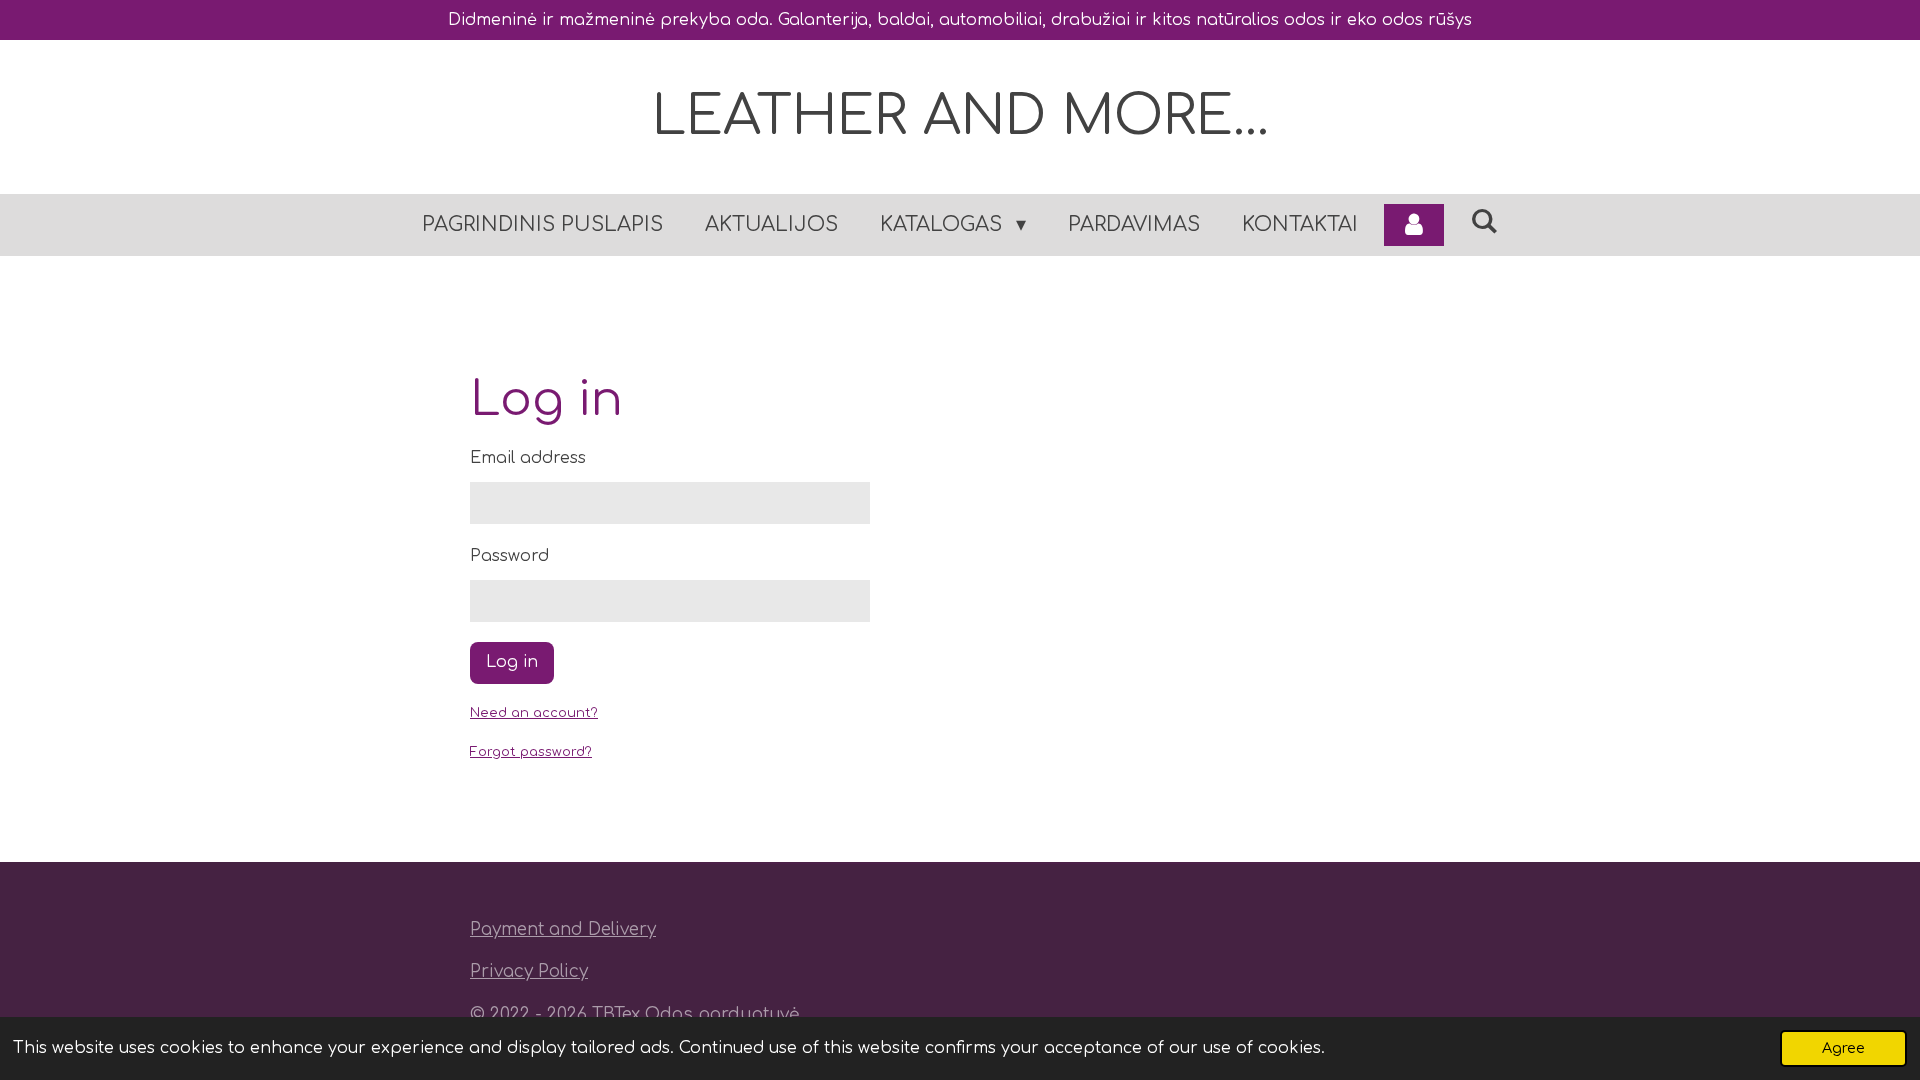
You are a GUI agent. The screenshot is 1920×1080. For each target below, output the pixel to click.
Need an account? (534, 713)
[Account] (1414, 225)
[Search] (1484, 221)
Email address (528, 458)
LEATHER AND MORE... (960, 116)
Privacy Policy (529, 971)
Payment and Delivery (563, 929)
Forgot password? (531, 752)
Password (509, 556)
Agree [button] (1843, 1048)
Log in (512, 662)
